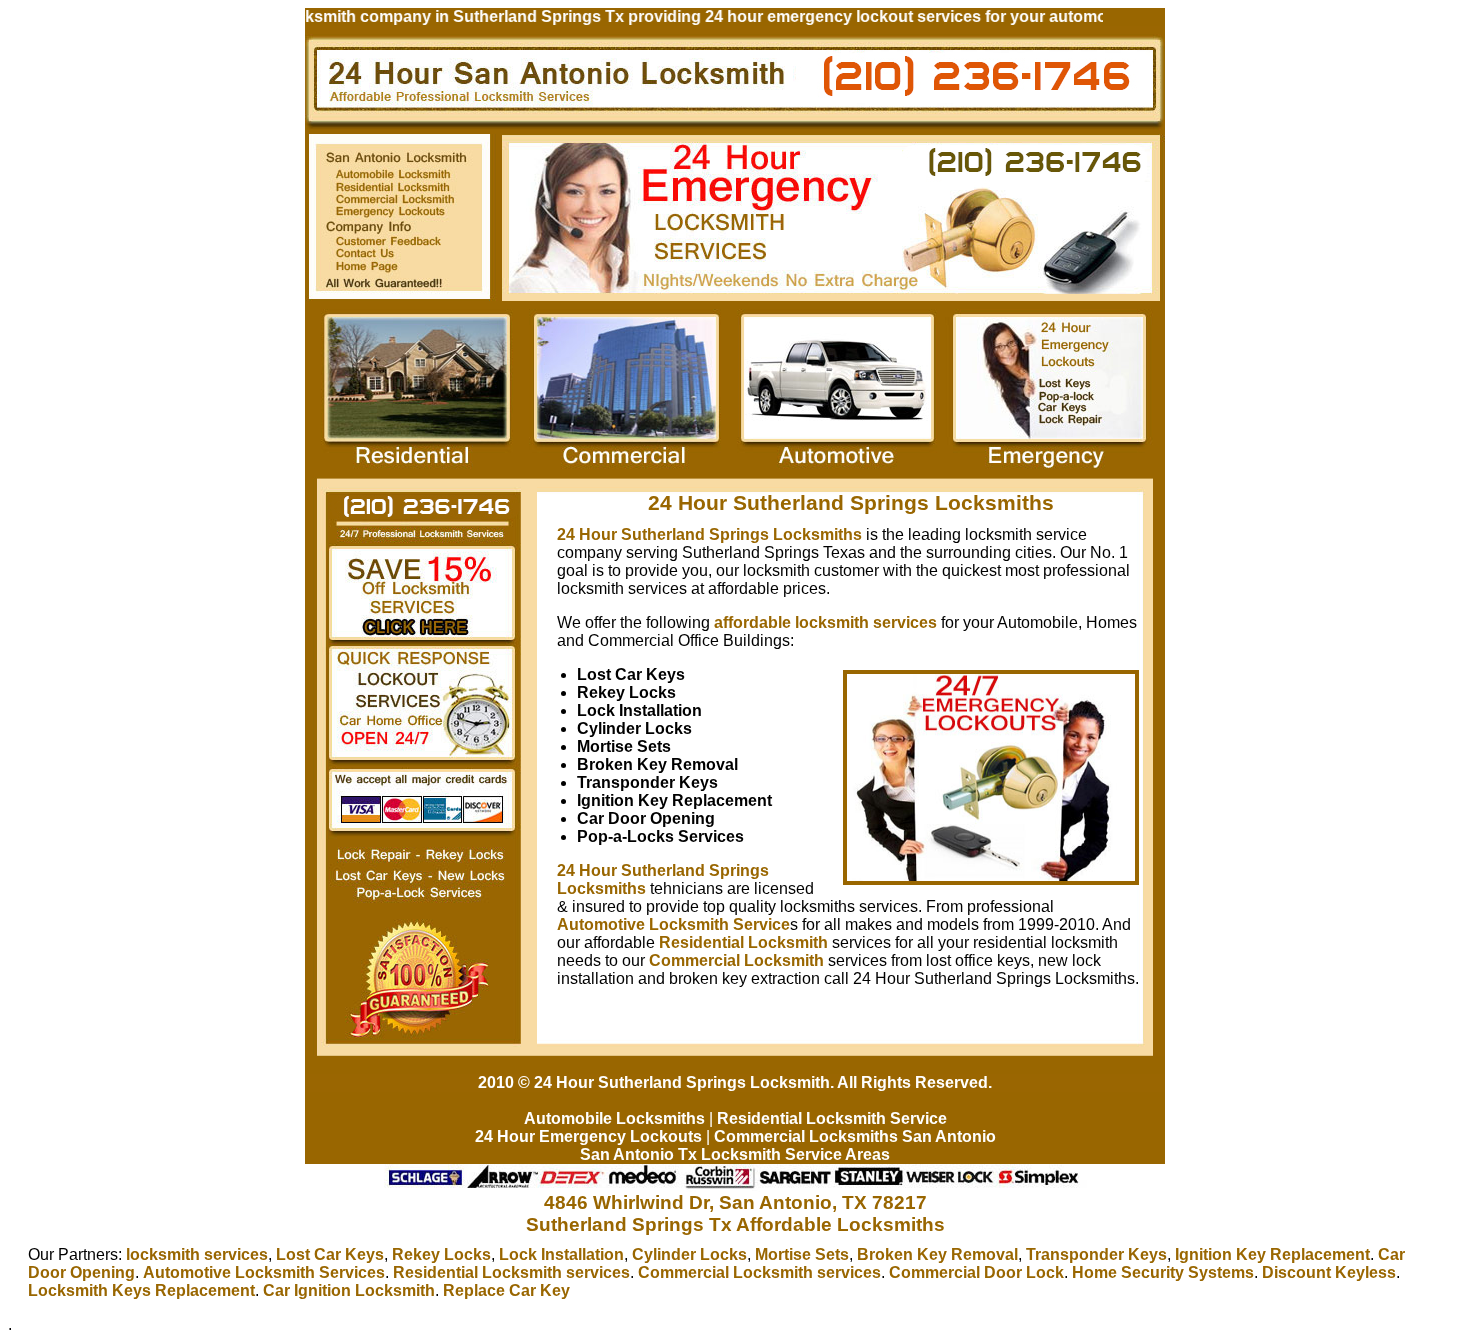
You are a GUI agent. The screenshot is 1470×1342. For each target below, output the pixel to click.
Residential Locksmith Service (832, 1118)
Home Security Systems (1163, 1272)
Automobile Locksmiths (614, 1118)
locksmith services (197, 1254)
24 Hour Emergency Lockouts (588, 1136)
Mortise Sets (802, 1254)
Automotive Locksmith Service (673, 924)
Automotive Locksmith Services (264, 1272)
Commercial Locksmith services (759, 1272)
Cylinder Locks (689, 1254)
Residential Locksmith (743, 942)
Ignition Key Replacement (1272, 1254)
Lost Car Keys (330, 1254)
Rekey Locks (441, 1254)
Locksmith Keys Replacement (141, 1290)
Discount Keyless (1329, 1272)
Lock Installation (561, 1254)
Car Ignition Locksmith (349, 1290)
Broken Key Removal (937, 1254)
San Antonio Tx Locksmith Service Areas (735, 1154)
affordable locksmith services (825, 622)
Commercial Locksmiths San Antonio (855, 1136)
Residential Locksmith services (511, 1272)
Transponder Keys (1096, 1254)
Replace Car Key (506, 1290)
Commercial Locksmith (736, 960)
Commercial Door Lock (976, 1272)
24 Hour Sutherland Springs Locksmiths (709, 534)
